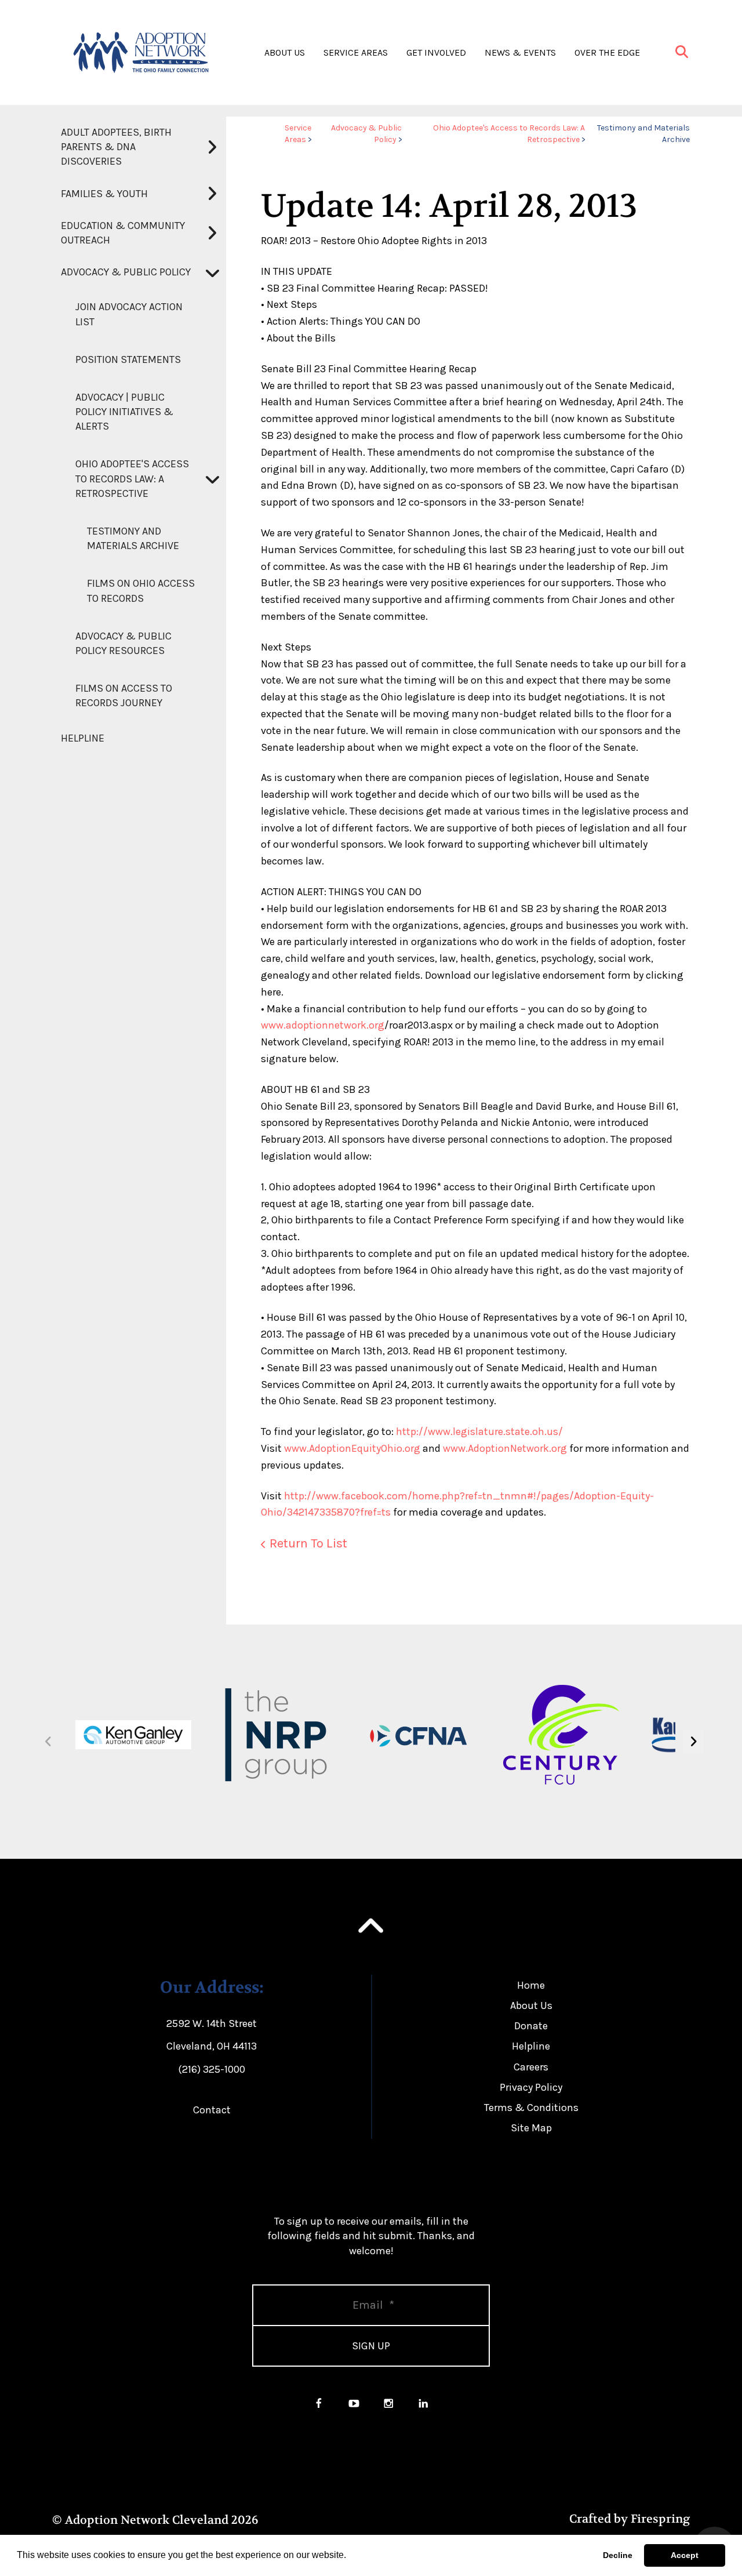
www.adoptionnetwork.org (323, 1025)
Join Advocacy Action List (129, 314)
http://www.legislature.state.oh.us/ (479, 1431)
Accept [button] (685, 2555)
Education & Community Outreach (123, 233)
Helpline (83, 738)
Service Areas (356, 52)
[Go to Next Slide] (693, 1742)
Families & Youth (104, 194)
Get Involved (436, 52)
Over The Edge (607, 52)
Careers (531, 2067)
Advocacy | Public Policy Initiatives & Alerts (124, 412)
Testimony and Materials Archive (133, 538)
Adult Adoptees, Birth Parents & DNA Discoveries (116, 147)
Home (531, 1985)
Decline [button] (618, 2555)
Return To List (308, 1543)
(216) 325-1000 (212, 2069)
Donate (531, 2026)
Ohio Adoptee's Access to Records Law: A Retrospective (132, 478)
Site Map (531, 2128)
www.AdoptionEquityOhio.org (352, 1448)
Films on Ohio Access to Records (141, 591)
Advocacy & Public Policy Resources (123, 643)
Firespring (660, 2519)
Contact (212, 2110)
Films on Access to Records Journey (124, 695)
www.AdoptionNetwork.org (505, 1448)
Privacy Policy (531, 2087)
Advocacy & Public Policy (126, 272)
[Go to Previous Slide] (48, 1742)
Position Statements (128, 359)
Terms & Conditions (531, 2108)
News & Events (520, 52)
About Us (285, 52)
